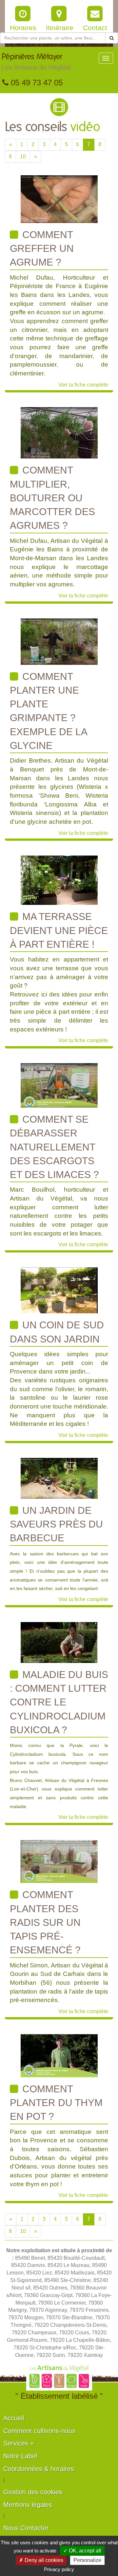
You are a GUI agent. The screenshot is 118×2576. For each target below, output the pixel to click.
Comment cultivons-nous (39, 2431)
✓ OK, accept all (82, 2551)
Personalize (87, 2560)
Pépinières (36, 62)
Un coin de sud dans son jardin (57, 1332)
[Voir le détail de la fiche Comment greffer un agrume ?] (59, 199)
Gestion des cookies (33, 2492)
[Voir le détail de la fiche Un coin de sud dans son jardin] (59, 1290)
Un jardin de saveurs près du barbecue (56, 1524)
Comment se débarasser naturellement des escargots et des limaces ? (54, 1147)
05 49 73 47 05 (36, 83)
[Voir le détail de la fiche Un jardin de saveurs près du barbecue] (59, 1478)
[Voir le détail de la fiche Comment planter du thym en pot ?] (59, 2055)
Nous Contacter (26, 2528)
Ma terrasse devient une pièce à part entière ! (59, 930)
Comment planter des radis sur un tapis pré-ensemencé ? (45, 1922)
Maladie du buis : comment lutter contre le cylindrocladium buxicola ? (59, 1702)
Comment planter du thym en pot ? (56, 2103)
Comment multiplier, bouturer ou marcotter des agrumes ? (52, 498)
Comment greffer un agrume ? (42, 249)
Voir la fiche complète (83, 385)
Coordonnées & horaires (39, 2469)
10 (23, 156)
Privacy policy (59, 2569)
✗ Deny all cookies (41, 2560)
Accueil (14, 2418)
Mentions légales (28, 2505)
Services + (19, 2443)
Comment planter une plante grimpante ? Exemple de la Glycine (49, 711)
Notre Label (20, 2456)
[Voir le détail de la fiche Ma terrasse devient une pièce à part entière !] (59, 880)
